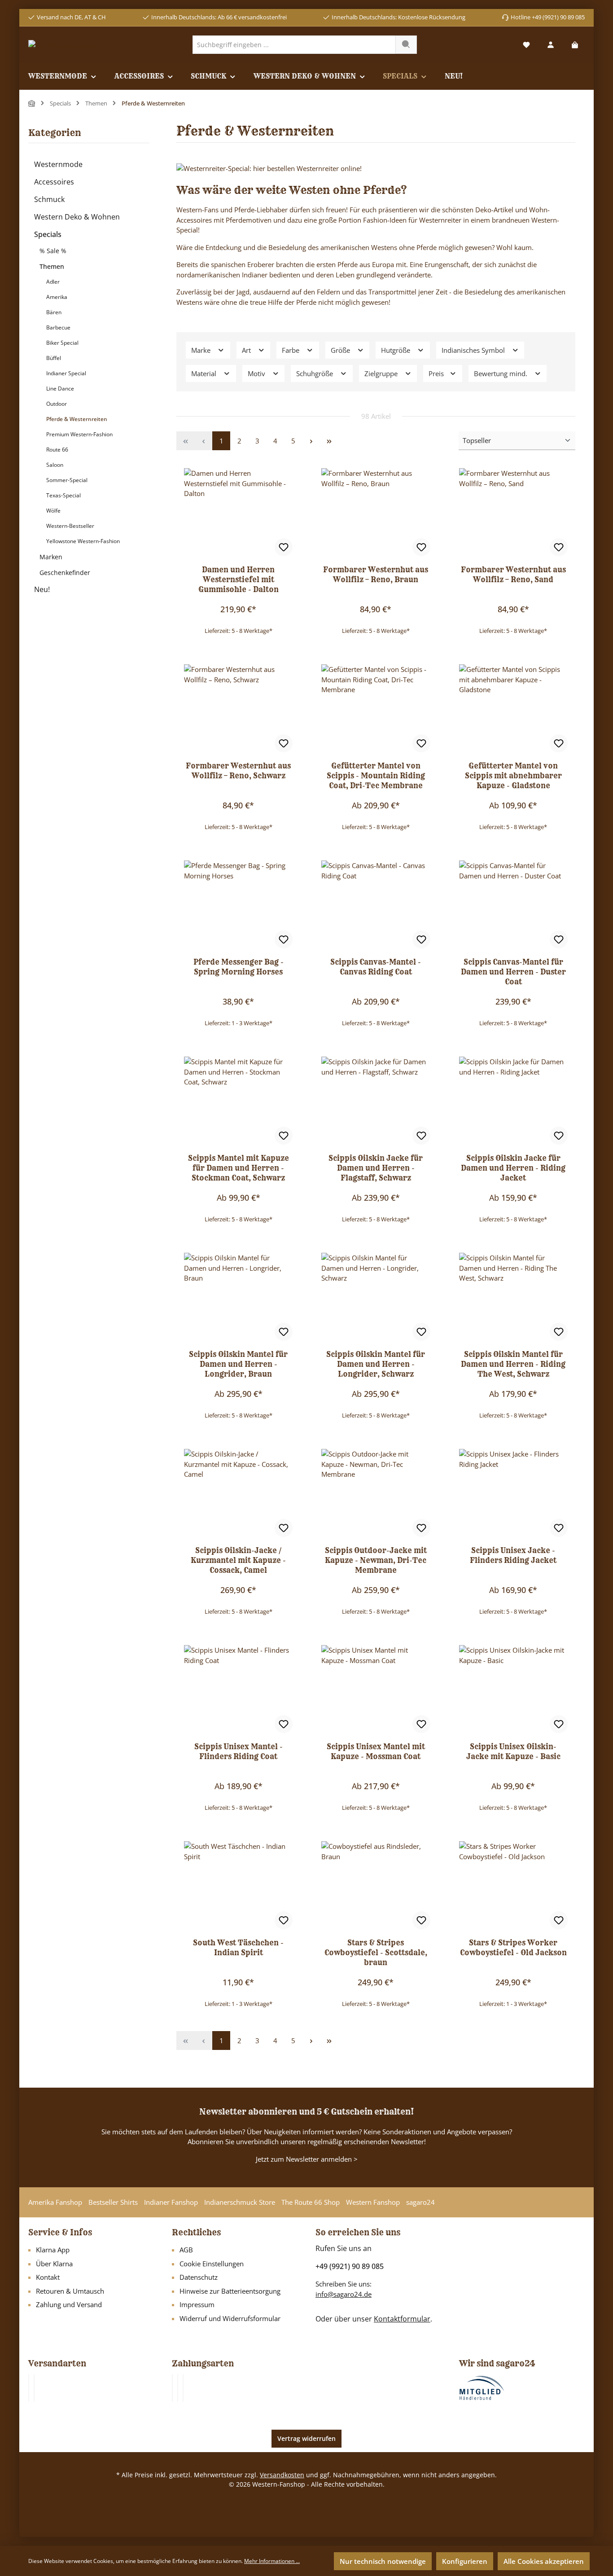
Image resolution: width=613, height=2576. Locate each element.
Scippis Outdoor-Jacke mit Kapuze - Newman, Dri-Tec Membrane (376, 1560)
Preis (437, 373)
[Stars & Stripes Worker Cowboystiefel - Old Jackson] (513, 1886)
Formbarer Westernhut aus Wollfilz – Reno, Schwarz (238, 771)
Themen (52, 266)
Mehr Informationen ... (272, 2561)
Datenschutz (199, 2277)
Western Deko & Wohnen (77, 217)
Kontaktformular (402, 2319)
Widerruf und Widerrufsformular (230, 2318)
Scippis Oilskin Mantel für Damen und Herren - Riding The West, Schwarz (513, 1364)
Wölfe (53, 511)
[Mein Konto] (551, 45)
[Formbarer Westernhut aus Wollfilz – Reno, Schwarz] (238, 709)
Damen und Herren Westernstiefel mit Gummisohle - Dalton (239, 579)
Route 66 (57, 450)
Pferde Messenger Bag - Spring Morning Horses (239, 967)
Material (205, 373)
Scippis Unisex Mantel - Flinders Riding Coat (239, 1751)
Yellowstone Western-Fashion (83, 541)
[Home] (32, 103)
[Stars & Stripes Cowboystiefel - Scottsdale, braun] (376, 1886)
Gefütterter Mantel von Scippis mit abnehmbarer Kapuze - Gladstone (513, 776)
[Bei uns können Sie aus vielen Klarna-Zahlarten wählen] (172, 2388)
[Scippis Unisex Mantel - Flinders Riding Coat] (238, 1690)
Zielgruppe (382, 373)
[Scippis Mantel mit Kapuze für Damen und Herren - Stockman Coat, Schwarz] (238, 1101)
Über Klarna (54, 2264)
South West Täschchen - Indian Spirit (238, 1948)
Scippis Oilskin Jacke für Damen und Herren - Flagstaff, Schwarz (376, 1168)
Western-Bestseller (70, 526)
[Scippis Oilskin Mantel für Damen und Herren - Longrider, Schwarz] (376, 1298)
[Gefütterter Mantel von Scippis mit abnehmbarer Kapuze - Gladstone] (513, 709)
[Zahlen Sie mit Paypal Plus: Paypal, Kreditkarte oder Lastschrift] (183, 2388)
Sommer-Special (67, 480)
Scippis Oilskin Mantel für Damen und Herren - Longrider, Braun (238, 1364)
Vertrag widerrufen (306, 2438)
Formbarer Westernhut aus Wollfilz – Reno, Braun (376, 575)
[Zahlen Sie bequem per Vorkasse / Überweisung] (178, 2388)
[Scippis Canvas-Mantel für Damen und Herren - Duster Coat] (513, 905)
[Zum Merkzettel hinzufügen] (284, 547)
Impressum (197, 2304)
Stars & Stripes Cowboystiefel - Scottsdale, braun (376, 1953)
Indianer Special (66, 373)
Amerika (57, 297)
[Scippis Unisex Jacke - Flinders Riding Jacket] (513, 1494)
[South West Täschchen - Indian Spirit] (238, 1886)
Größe (341, 350)
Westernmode (58, 164)
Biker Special (62, 343)
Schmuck (49, 199)
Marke (202, 350)
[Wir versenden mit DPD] (34, 2388)
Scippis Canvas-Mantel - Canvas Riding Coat (376, 967)
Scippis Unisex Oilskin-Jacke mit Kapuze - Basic (513, 1751)
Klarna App (53, 2250)
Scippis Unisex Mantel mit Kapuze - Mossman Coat (376, 1751)
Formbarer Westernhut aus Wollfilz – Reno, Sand (513, 575)
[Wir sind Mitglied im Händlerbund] (482, 2387)
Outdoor (57, 404)
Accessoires (54, 182)
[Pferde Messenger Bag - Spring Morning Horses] (238, 905)
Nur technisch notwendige (383, 2561)
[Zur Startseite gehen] (63, 44)
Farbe (291, 350)
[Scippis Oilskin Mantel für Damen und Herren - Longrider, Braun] (238, 1298)
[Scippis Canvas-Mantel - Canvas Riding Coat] (376, 905)
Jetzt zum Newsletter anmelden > (307, 2159)
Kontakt (48, 2277)
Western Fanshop (373, 2202)
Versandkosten (282, 2475)
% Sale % (53, 251)
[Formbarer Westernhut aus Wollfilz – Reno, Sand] (513, 513)
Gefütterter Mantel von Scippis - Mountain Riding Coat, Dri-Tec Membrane (376, 776)
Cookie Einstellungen (212, 2264)
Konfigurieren (465, 2561)
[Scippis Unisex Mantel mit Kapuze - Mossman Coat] (376, 1690)
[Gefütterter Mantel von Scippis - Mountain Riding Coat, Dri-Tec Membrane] (376, 709)
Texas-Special (63, 495)
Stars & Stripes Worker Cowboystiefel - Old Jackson (513, 1948)
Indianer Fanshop (171, 2202)
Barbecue (58, 327)
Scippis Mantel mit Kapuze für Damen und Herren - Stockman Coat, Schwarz (239, 1168)
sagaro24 (420, 2202)
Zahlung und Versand (69, 2304)
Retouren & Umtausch (70, 2291)
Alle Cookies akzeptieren (544, 2561)
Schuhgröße (315, 373)
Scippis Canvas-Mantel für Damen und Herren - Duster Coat (513, 972)
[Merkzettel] (526, 45)
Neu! (42, 589)
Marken (51, 557)
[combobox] (294, 45)
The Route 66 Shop (311, 2202)
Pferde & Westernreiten (77, 419)
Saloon (55, 465)
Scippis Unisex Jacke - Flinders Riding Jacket (513, 1555)
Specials (48, 234)
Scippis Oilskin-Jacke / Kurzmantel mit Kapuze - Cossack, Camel (238, 1560)
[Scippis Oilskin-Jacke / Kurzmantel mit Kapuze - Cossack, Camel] (238, 1494)
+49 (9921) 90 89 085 (350, 2266)
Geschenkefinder (65, 573)
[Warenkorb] (575, 45)
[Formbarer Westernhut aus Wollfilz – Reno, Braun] (376, 513)
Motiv (257, 373)
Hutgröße (396, 350)
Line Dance (60, 388)
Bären (54, 312)
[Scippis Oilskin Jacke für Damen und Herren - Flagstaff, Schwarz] (376, 1101)
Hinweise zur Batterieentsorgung (230, 2291)
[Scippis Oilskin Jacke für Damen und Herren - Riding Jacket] (513, 1101)
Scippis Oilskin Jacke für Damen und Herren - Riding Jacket (513, 1168)
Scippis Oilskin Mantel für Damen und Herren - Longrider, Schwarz (376, 1364)
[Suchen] (406, 45)
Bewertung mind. (501, 373)
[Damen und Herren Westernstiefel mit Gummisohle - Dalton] (238, 513)
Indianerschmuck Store (240, 2202)
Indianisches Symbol (474, 350)
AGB (186, 2250)
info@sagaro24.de (344, 2294)
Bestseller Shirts (113, 2202)
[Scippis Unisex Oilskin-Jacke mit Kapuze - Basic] (513, 1690)
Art (247, 350)
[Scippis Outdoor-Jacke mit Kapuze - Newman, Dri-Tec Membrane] (376, 1494)
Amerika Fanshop (55, 2202)
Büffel (54, 358)
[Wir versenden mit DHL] (29, 2388)
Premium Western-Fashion (79, 434)
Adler (53, 282)
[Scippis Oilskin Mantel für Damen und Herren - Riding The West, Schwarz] (513, 1298)
